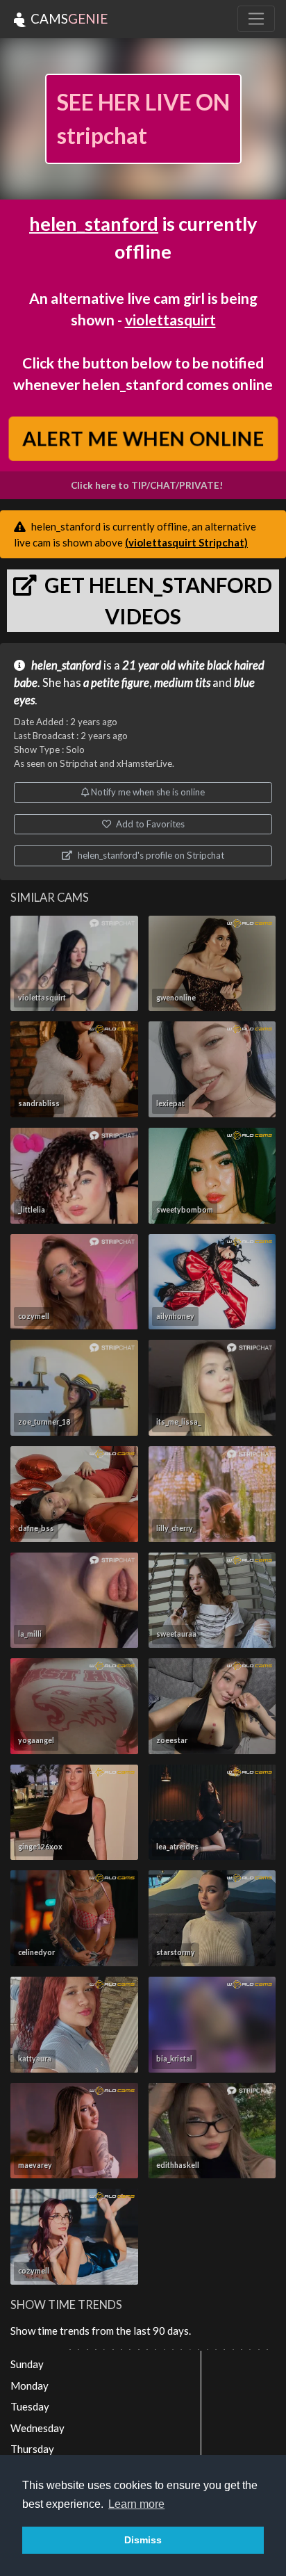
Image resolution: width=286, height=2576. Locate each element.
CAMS (68, 18)
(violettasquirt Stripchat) (186, 542)
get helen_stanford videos (156, 600)
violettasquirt (170, 319)
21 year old (149, 665)
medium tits (182, 683)
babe (26, 683)
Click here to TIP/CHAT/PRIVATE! (147, 485)
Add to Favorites (149, 824)
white (191, 665)
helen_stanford (94, 224)
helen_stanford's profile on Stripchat (150, 855)
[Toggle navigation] (256, 19)
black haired (236, 665)
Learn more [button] (136, 2504)
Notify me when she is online (147, 792)
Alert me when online (143, 438)
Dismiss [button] (143, 2540)
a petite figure (116, 683)
